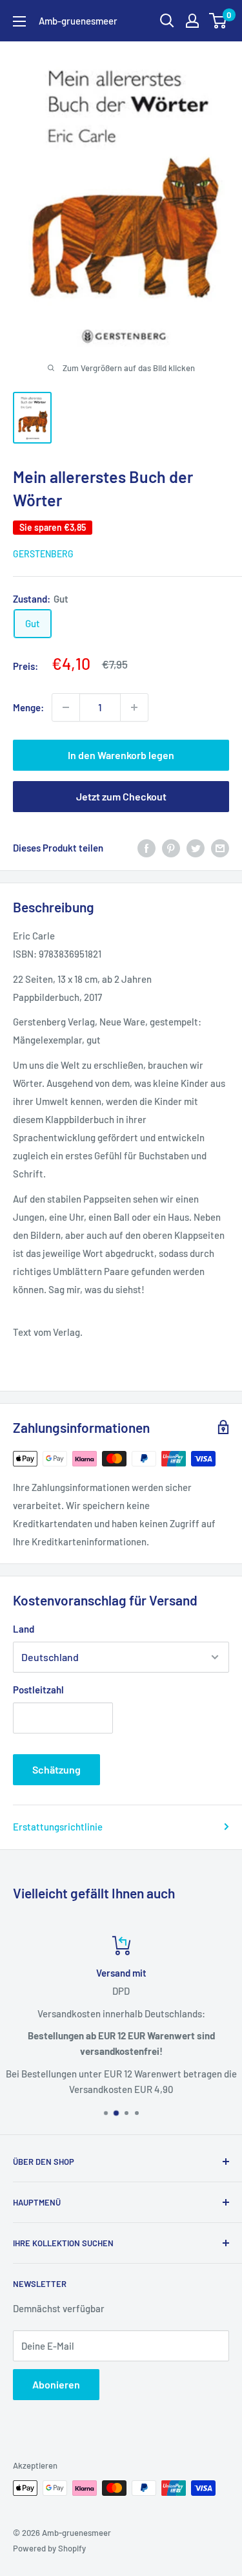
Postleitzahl (38, 1690)
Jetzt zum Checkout (121, 796)
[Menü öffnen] (19, 21)
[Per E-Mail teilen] (220, 848)
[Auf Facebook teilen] (146, 848)
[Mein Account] (192, 21)
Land (24, 1629)
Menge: (28, 707)
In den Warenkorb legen (121, 755)
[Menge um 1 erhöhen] (134, 707)
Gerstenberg (43, 554)
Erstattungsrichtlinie (58, 1827)
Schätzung (56, 1769)
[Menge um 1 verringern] (66, 707)
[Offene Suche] (167, 21)
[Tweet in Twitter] (196, 848)
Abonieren (56, 2384)
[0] (218, 21)
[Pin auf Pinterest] (171, 848)
